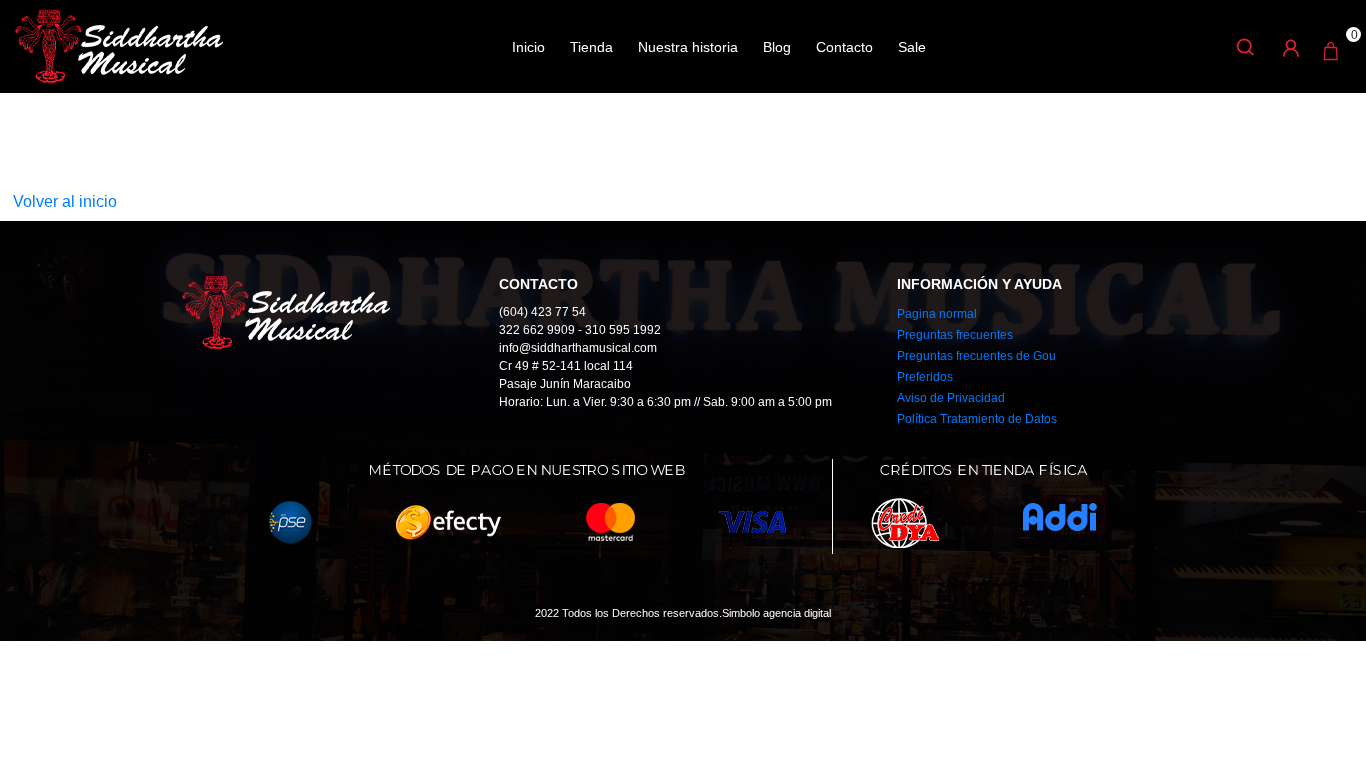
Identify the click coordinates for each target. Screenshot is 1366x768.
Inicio (528, 47)
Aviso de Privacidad (951, 398)
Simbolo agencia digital (776, 613)
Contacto (844, 47)
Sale (912, 47)
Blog (777, 47)
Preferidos (925, 377)
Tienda (591, 47)
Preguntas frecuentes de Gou (976, 356)
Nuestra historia (688, 47)
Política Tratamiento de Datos (977, 419)
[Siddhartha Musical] (119, 45)
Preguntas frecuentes (955, 335)
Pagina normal (937, 314)
